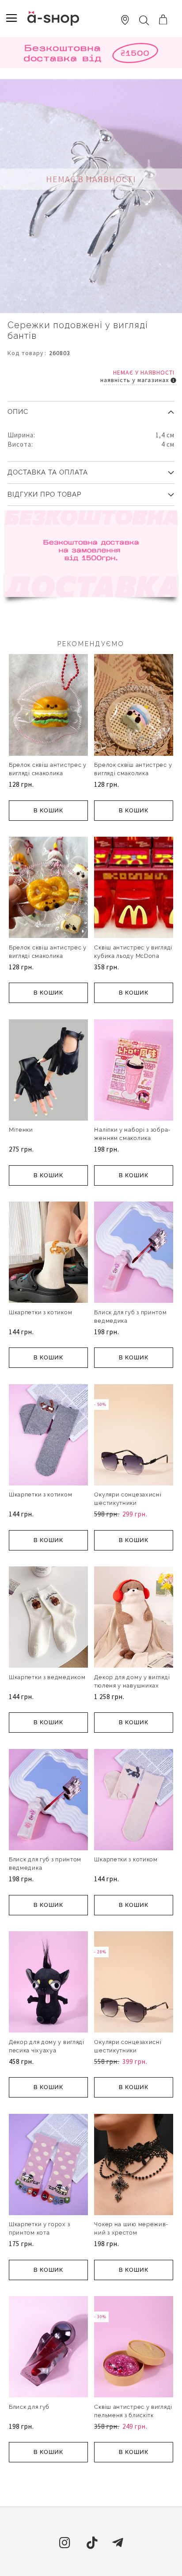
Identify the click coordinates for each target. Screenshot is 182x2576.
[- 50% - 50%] (134, 1484)
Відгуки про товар (44, 494)
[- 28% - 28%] (134, 2031)
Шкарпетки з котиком (40, 1312)
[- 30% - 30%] (134, 2396)
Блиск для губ (29, 2407)
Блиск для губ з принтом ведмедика (130, 1317)
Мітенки (21, 1130)
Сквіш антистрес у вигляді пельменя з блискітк (133, 2411)
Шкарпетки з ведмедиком (47, 1677)
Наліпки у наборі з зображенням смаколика (132, 1134)
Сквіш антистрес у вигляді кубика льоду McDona (133, 952)
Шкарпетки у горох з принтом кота (39, 2228)
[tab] (91, 409)
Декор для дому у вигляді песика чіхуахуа (47, 2046)
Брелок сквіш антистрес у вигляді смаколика (48, 769)
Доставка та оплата (48, 472)
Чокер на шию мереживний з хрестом (131, 2228)
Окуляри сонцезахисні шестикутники (128, 1499)
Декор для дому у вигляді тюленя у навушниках (132, 1681)
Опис (18, 412)
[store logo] (53, 18)
